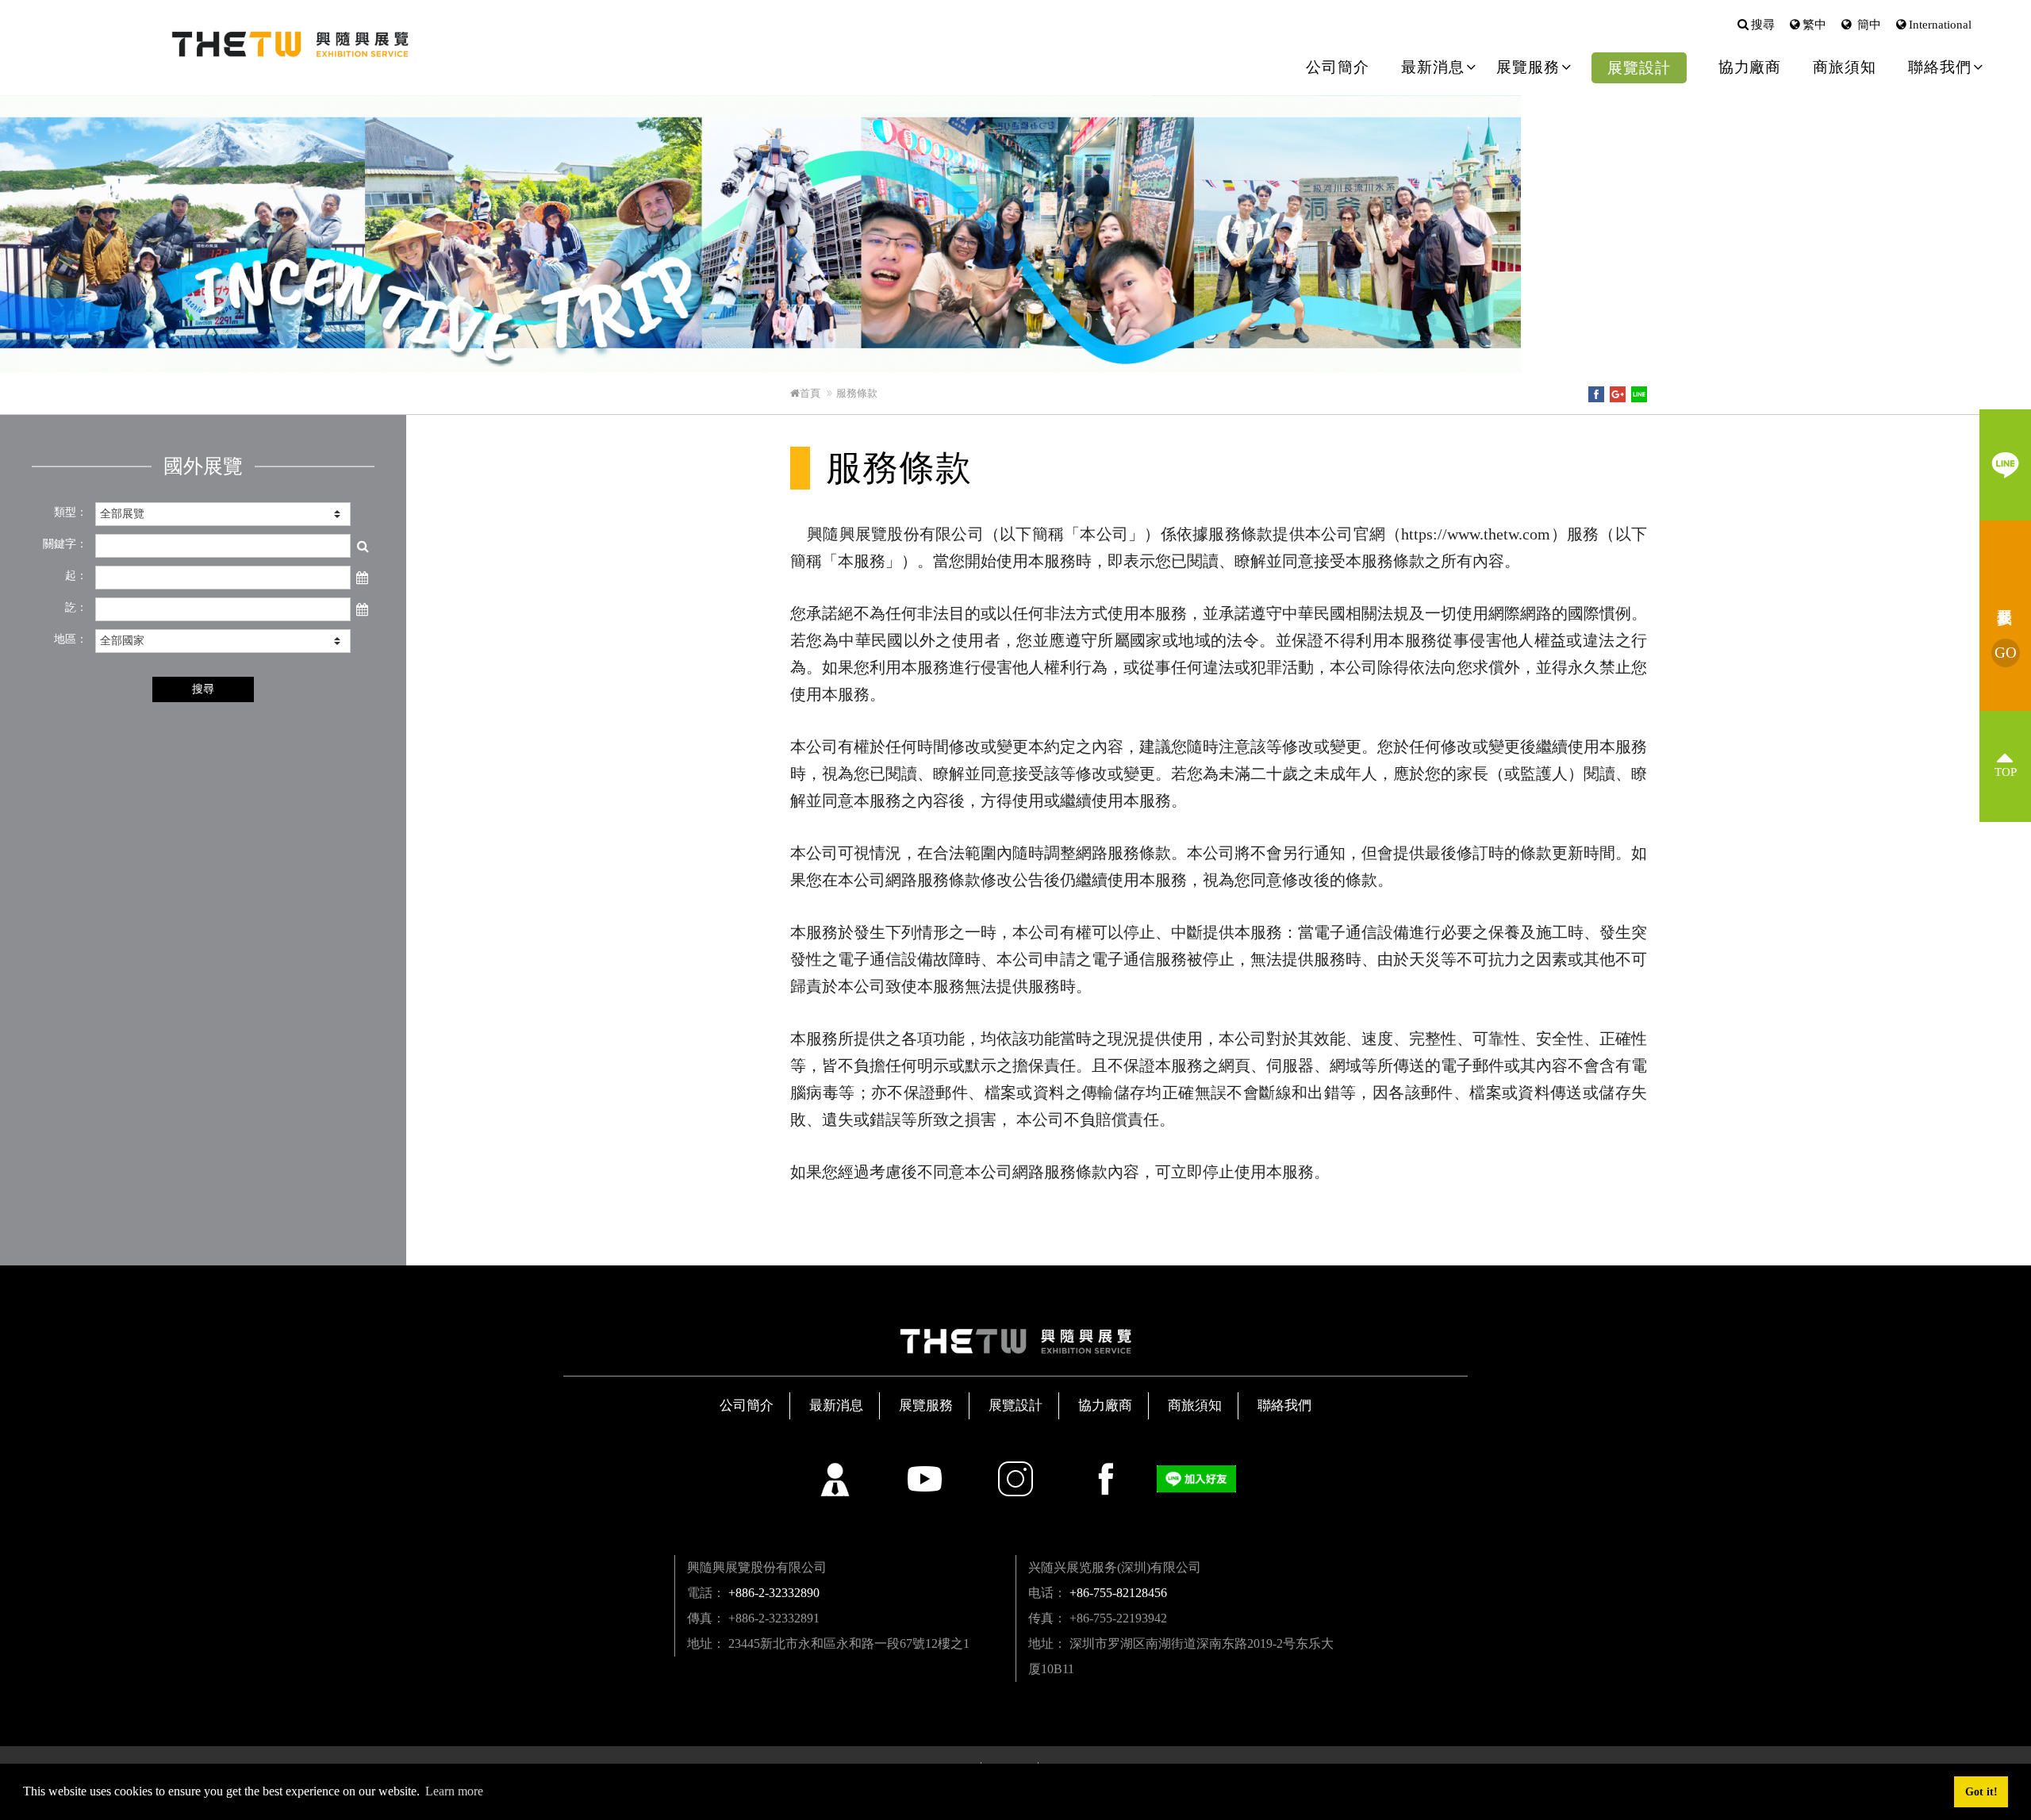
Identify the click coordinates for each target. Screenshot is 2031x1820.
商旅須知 (1845, 67)
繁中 (1814, 25)
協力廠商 (1750, 67)
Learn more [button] (454, 1791)
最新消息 (836, 1405)
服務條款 (857, 393)
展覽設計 (1639, 68)
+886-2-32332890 (774, 1593)
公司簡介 (1338, 67)
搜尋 (1763, 25)
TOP (2006, 772)
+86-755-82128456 (1118, 1593)
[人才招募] (835, 1479)
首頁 (810, 393)
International (1940, 25)
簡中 (1868, 25)
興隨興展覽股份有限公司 (290, 44)
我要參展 (2006, 653)
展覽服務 (926, 1405)
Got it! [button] (1981, 1791)
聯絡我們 (1284, 1405)
